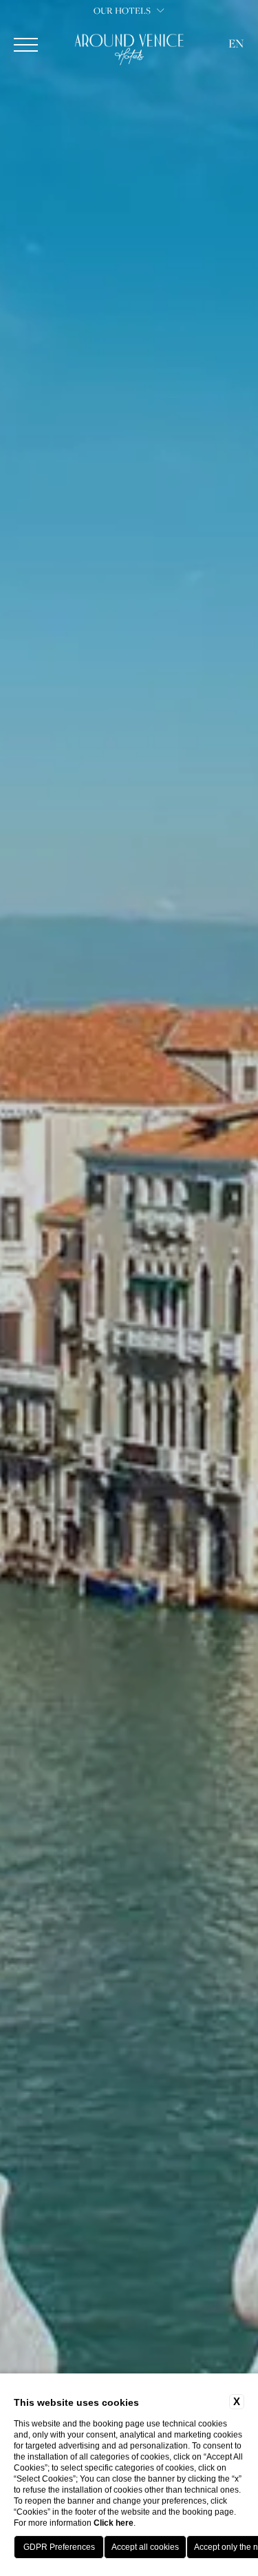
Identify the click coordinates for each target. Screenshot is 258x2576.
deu (236, 130)
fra (236, 112)
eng (236, 74)
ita (236, 93)
